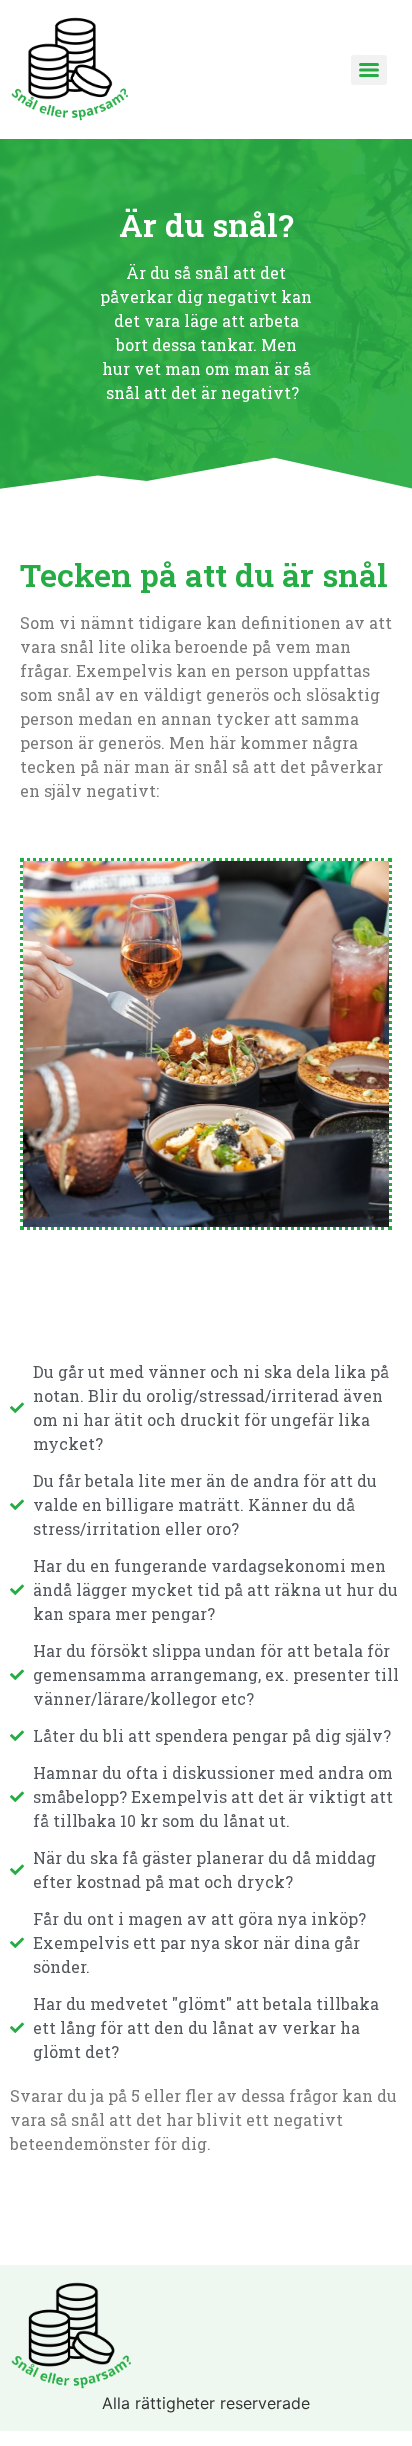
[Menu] (369, 70)
